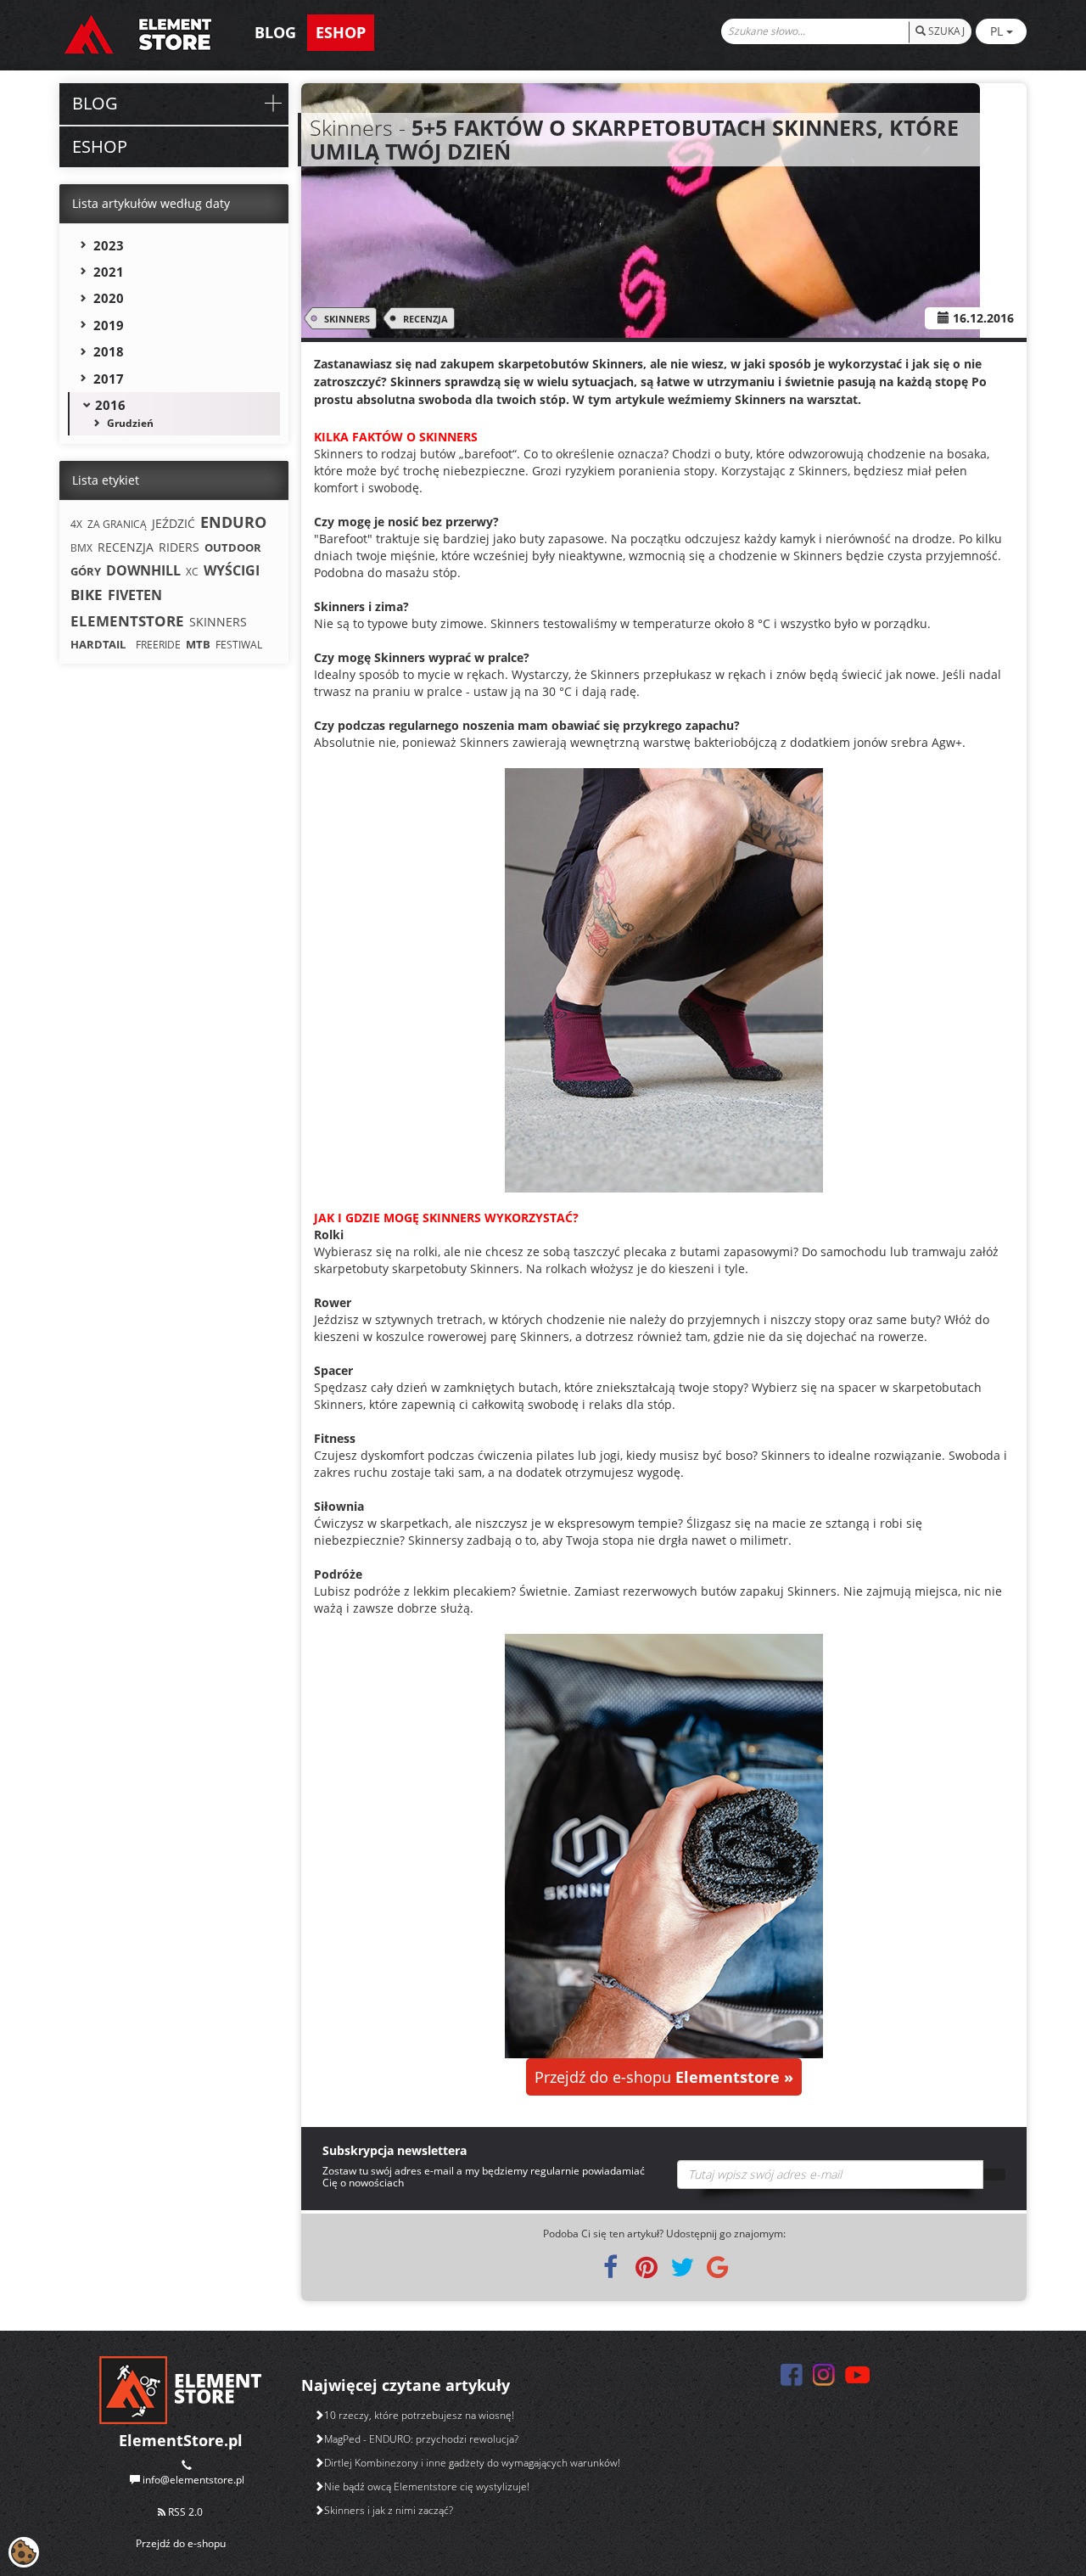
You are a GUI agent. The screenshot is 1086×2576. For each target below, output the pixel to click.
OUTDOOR (233, 547)
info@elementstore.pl (193, 2480)
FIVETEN (135, 595)
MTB (198, 644)
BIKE (87, 595)
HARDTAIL (98, 644)
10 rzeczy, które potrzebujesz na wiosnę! (419, 2415)
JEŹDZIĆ (174, 523)
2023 (109, 245)
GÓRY (86, 571)
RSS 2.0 (184, 2512)
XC (192, 572)
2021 (109, 272)
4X (76, 524)
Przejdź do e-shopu (664, 2077)
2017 (109, 379)
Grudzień (130, 423)
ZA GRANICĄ (117, 524)
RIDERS (179, 547)
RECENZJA (425, 319)
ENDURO (233, 522)
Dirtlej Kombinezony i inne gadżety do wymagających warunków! (472, 2463)
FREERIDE (158, 645)
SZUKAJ (945, 31)
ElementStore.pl (181, 2440)
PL (998, 31)
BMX (81, 548)
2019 (109, 325)
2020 (109, 298)
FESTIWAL (239, 645)
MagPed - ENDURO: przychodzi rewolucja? (421, 2439)
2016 (110, 405)
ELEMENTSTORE (127, 621)
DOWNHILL (143, 570)
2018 (109, 351)
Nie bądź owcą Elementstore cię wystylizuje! (427, 2486)
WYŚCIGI (232, 570)
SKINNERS (347, 319)
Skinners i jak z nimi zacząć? (389, 2510)
